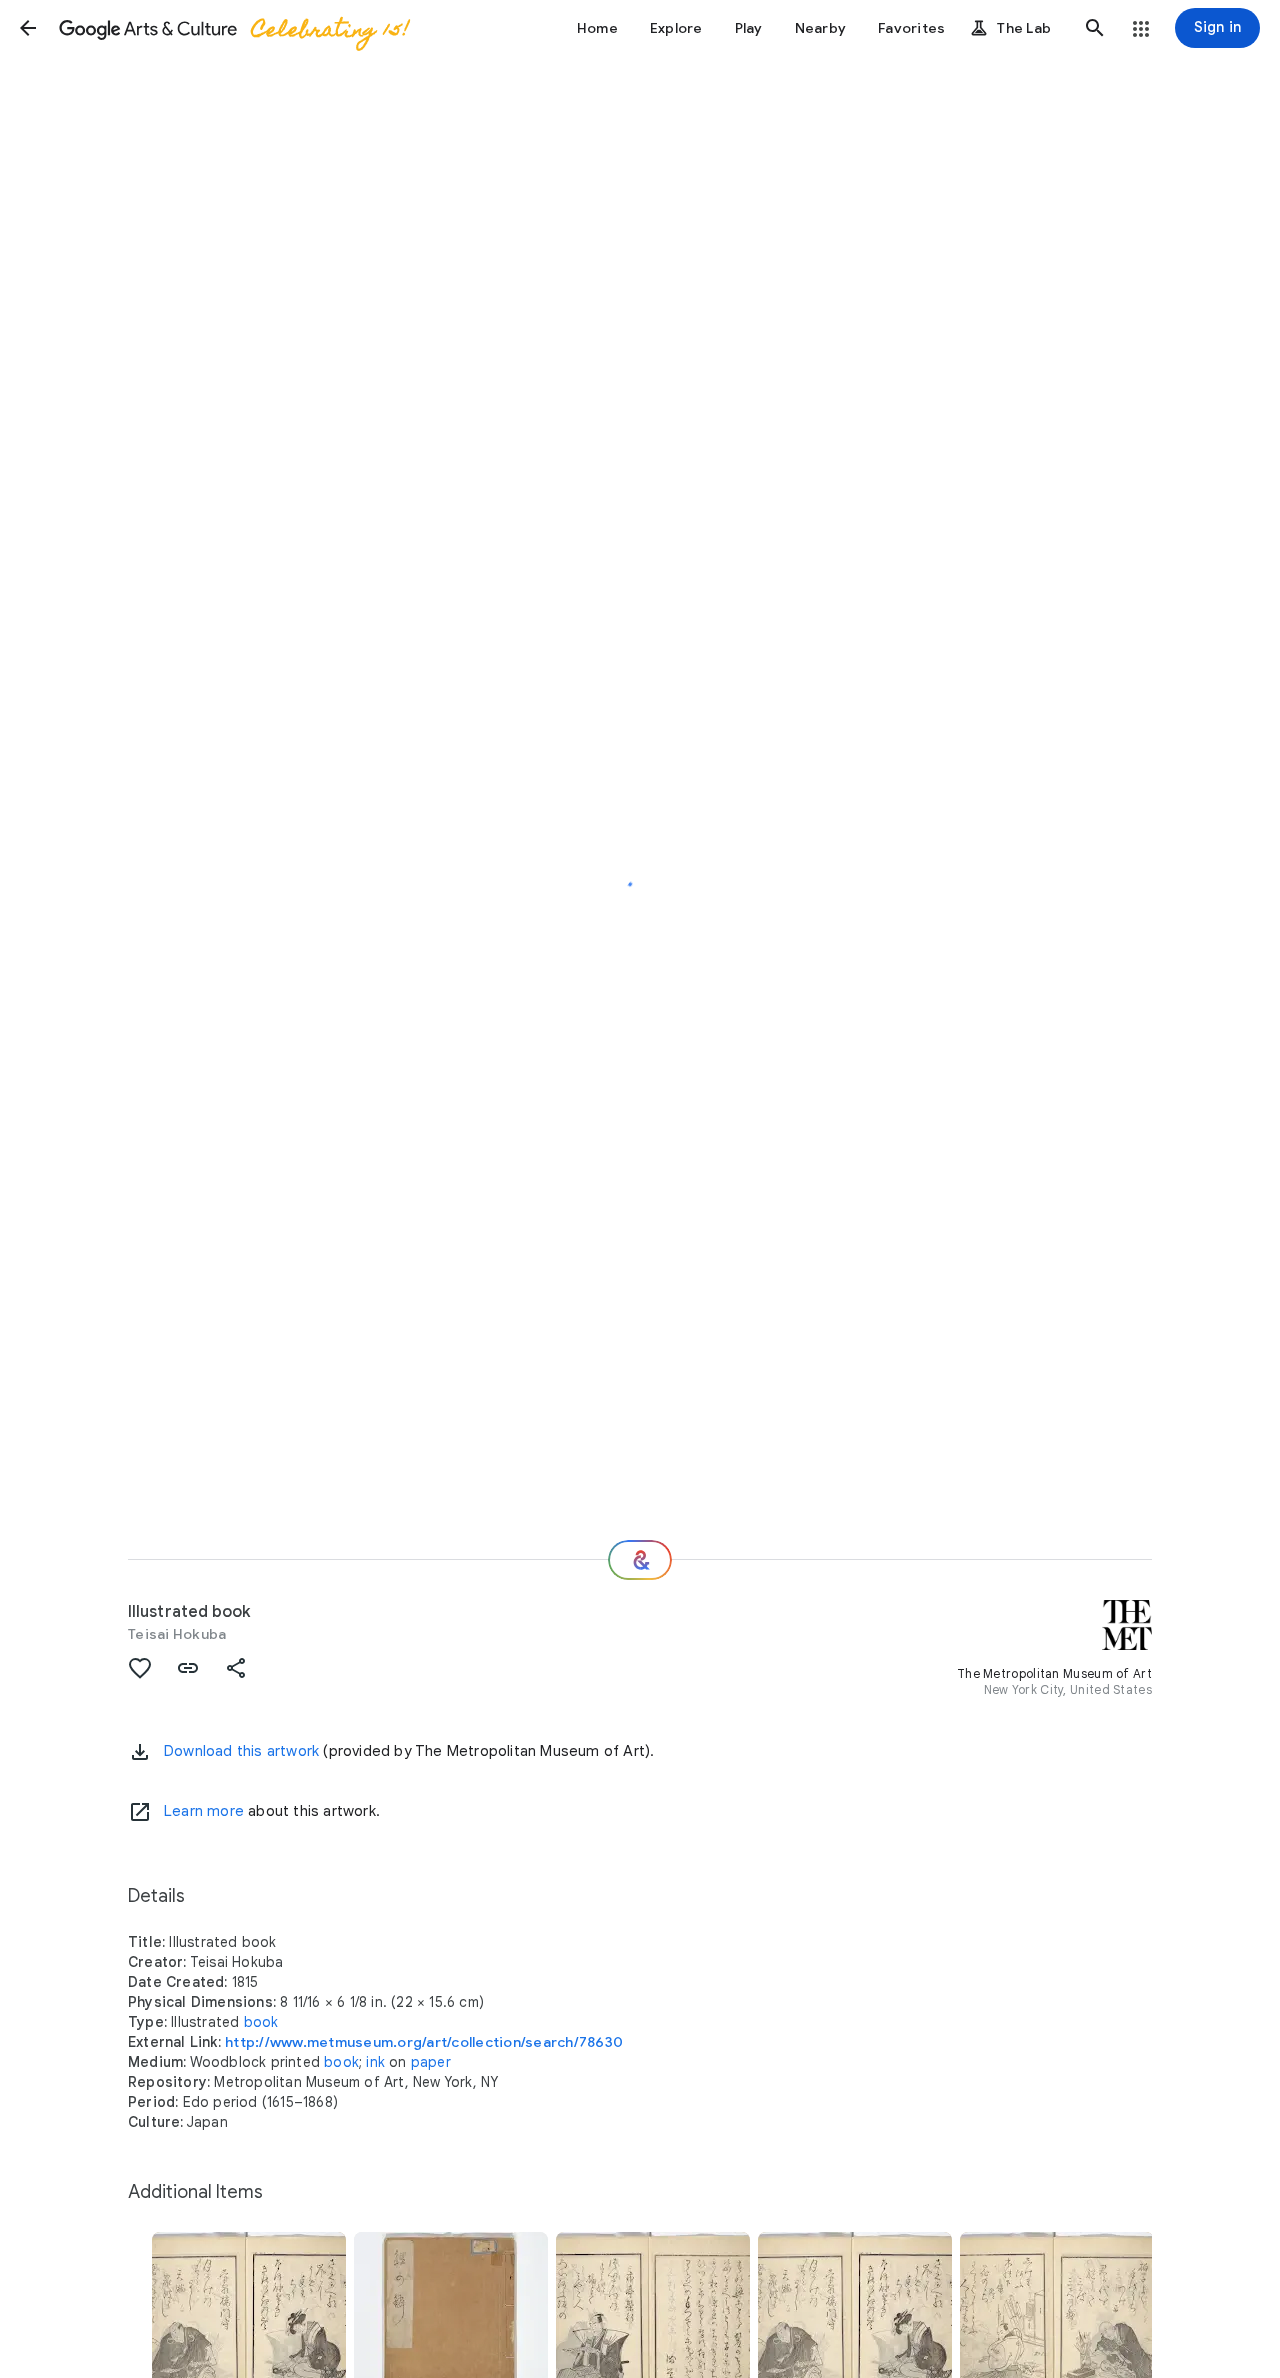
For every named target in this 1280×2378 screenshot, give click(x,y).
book (261, 2022)
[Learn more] (140, 1812)
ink (375, 2062)
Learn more (204, 1811)
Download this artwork (241, 1751)
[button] (28, 28)
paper (431, 2062)
